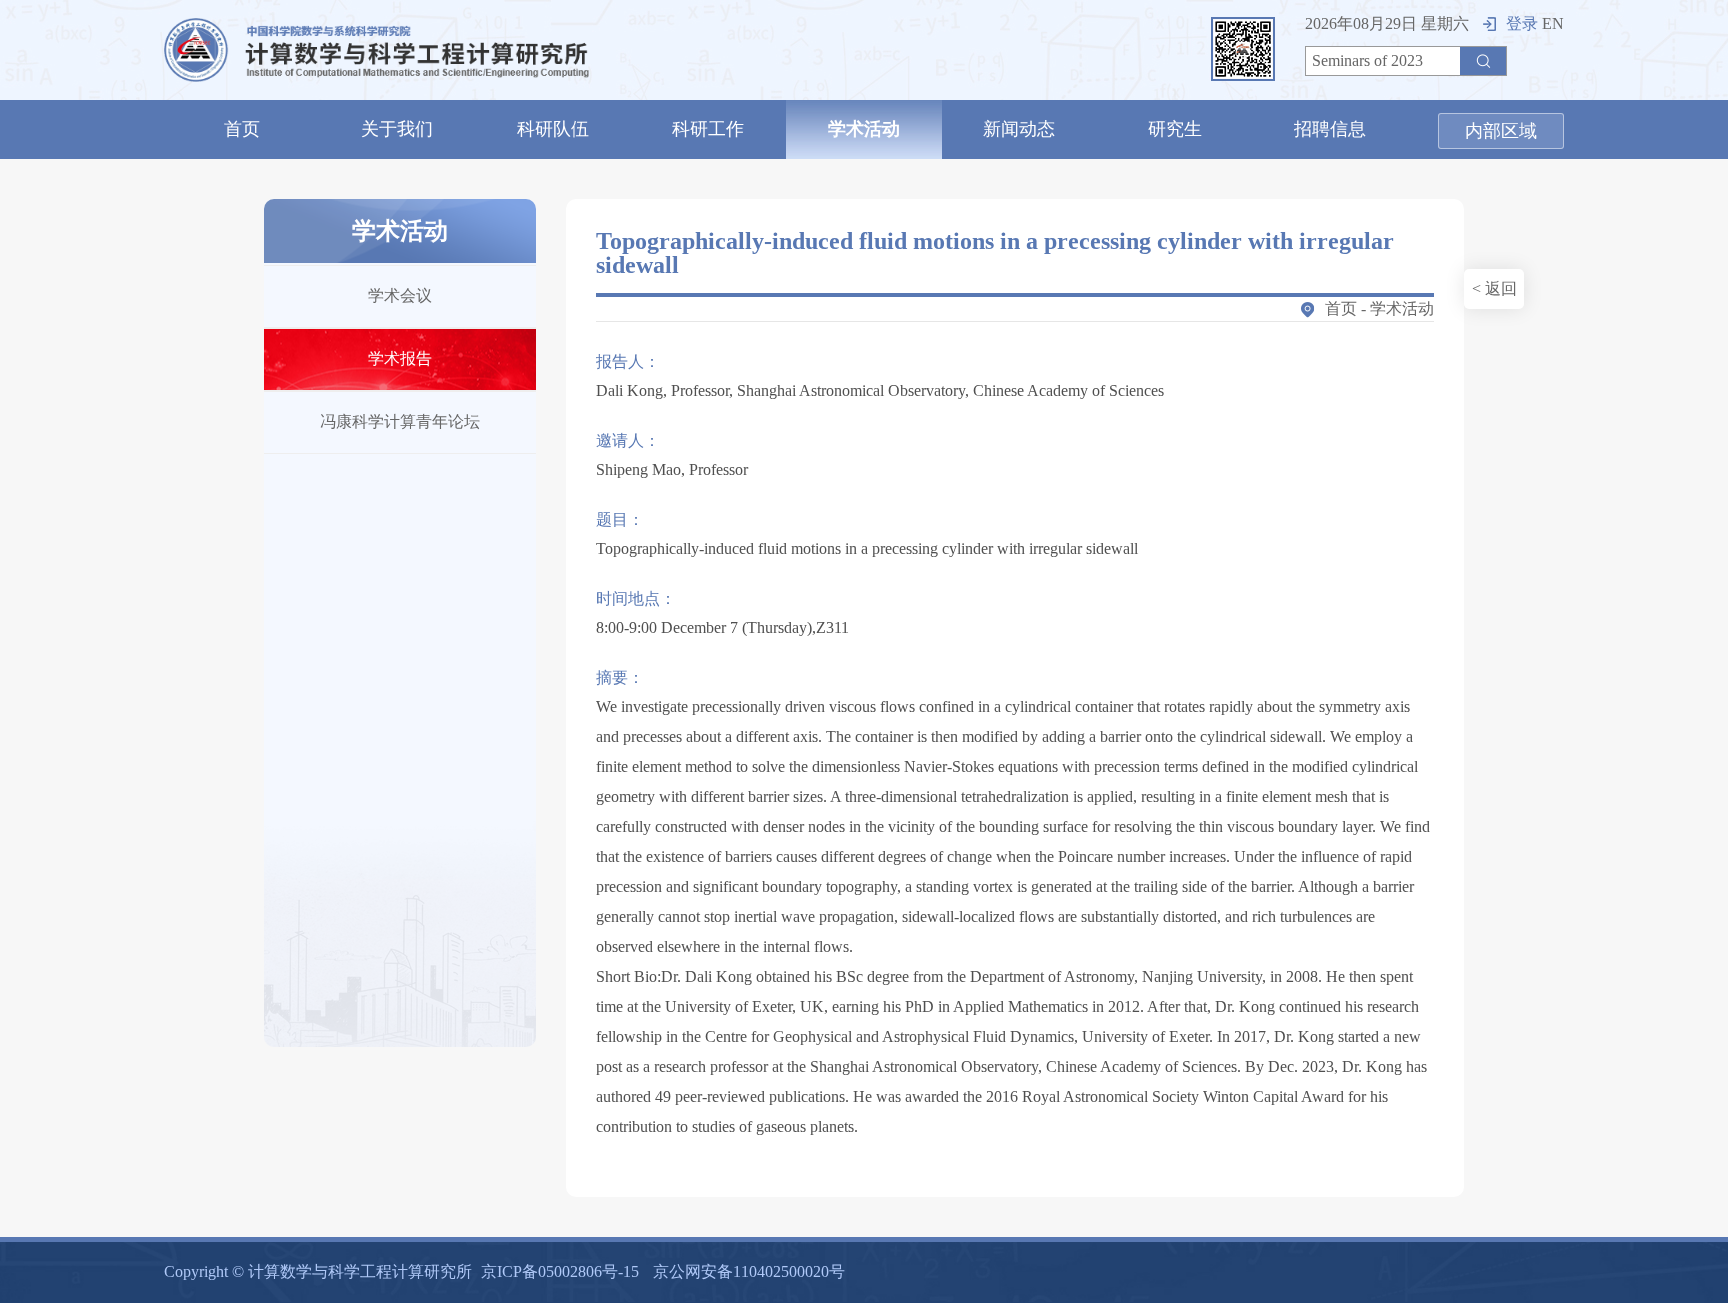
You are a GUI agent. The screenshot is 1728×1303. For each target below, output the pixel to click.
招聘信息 (1330, 129)
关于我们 (397, 129)
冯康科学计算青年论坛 (400, 421)
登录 (1522, 23)
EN (1553, 23)
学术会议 (400, 295)
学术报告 (400, 358)
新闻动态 (1019, 129)
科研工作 (708, 129)
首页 (242, 129)
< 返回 (1494, 288)
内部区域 (1501, 131)
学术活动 (864, 129)
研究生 (1175, 129)
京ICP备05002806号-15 (560, 1271)
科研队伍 (553, 129)
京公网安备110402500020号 (749, 1271)
